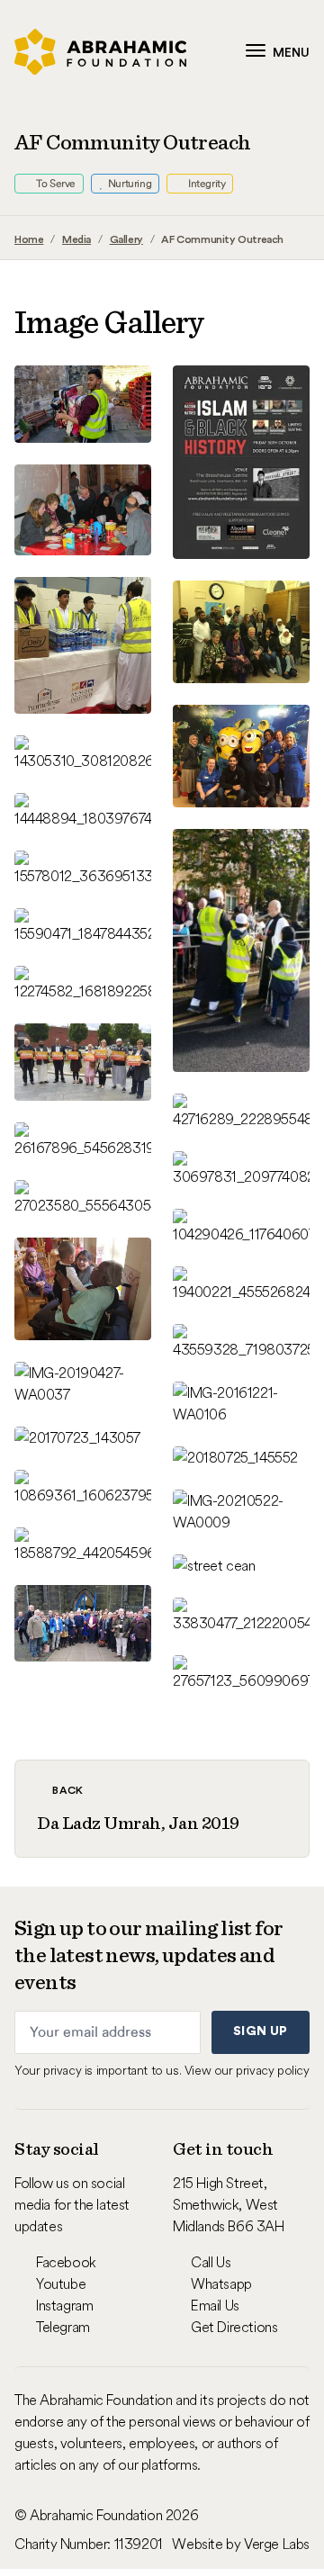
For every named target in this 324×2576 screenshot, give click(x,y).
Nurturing (128, 184)
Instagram (64, 2305)
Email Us (215, 2305)
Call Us (211, 2262)
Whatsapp (221, 2283)
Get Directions (234, 2327)
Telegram (63, 2327)
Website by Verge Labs (241, 2544)
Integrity (205, 184)
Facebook (66, 2262)
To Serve (55, 184)
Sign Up (260, 2031)
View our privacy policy (247, 2070)
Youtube (61, 2283)
